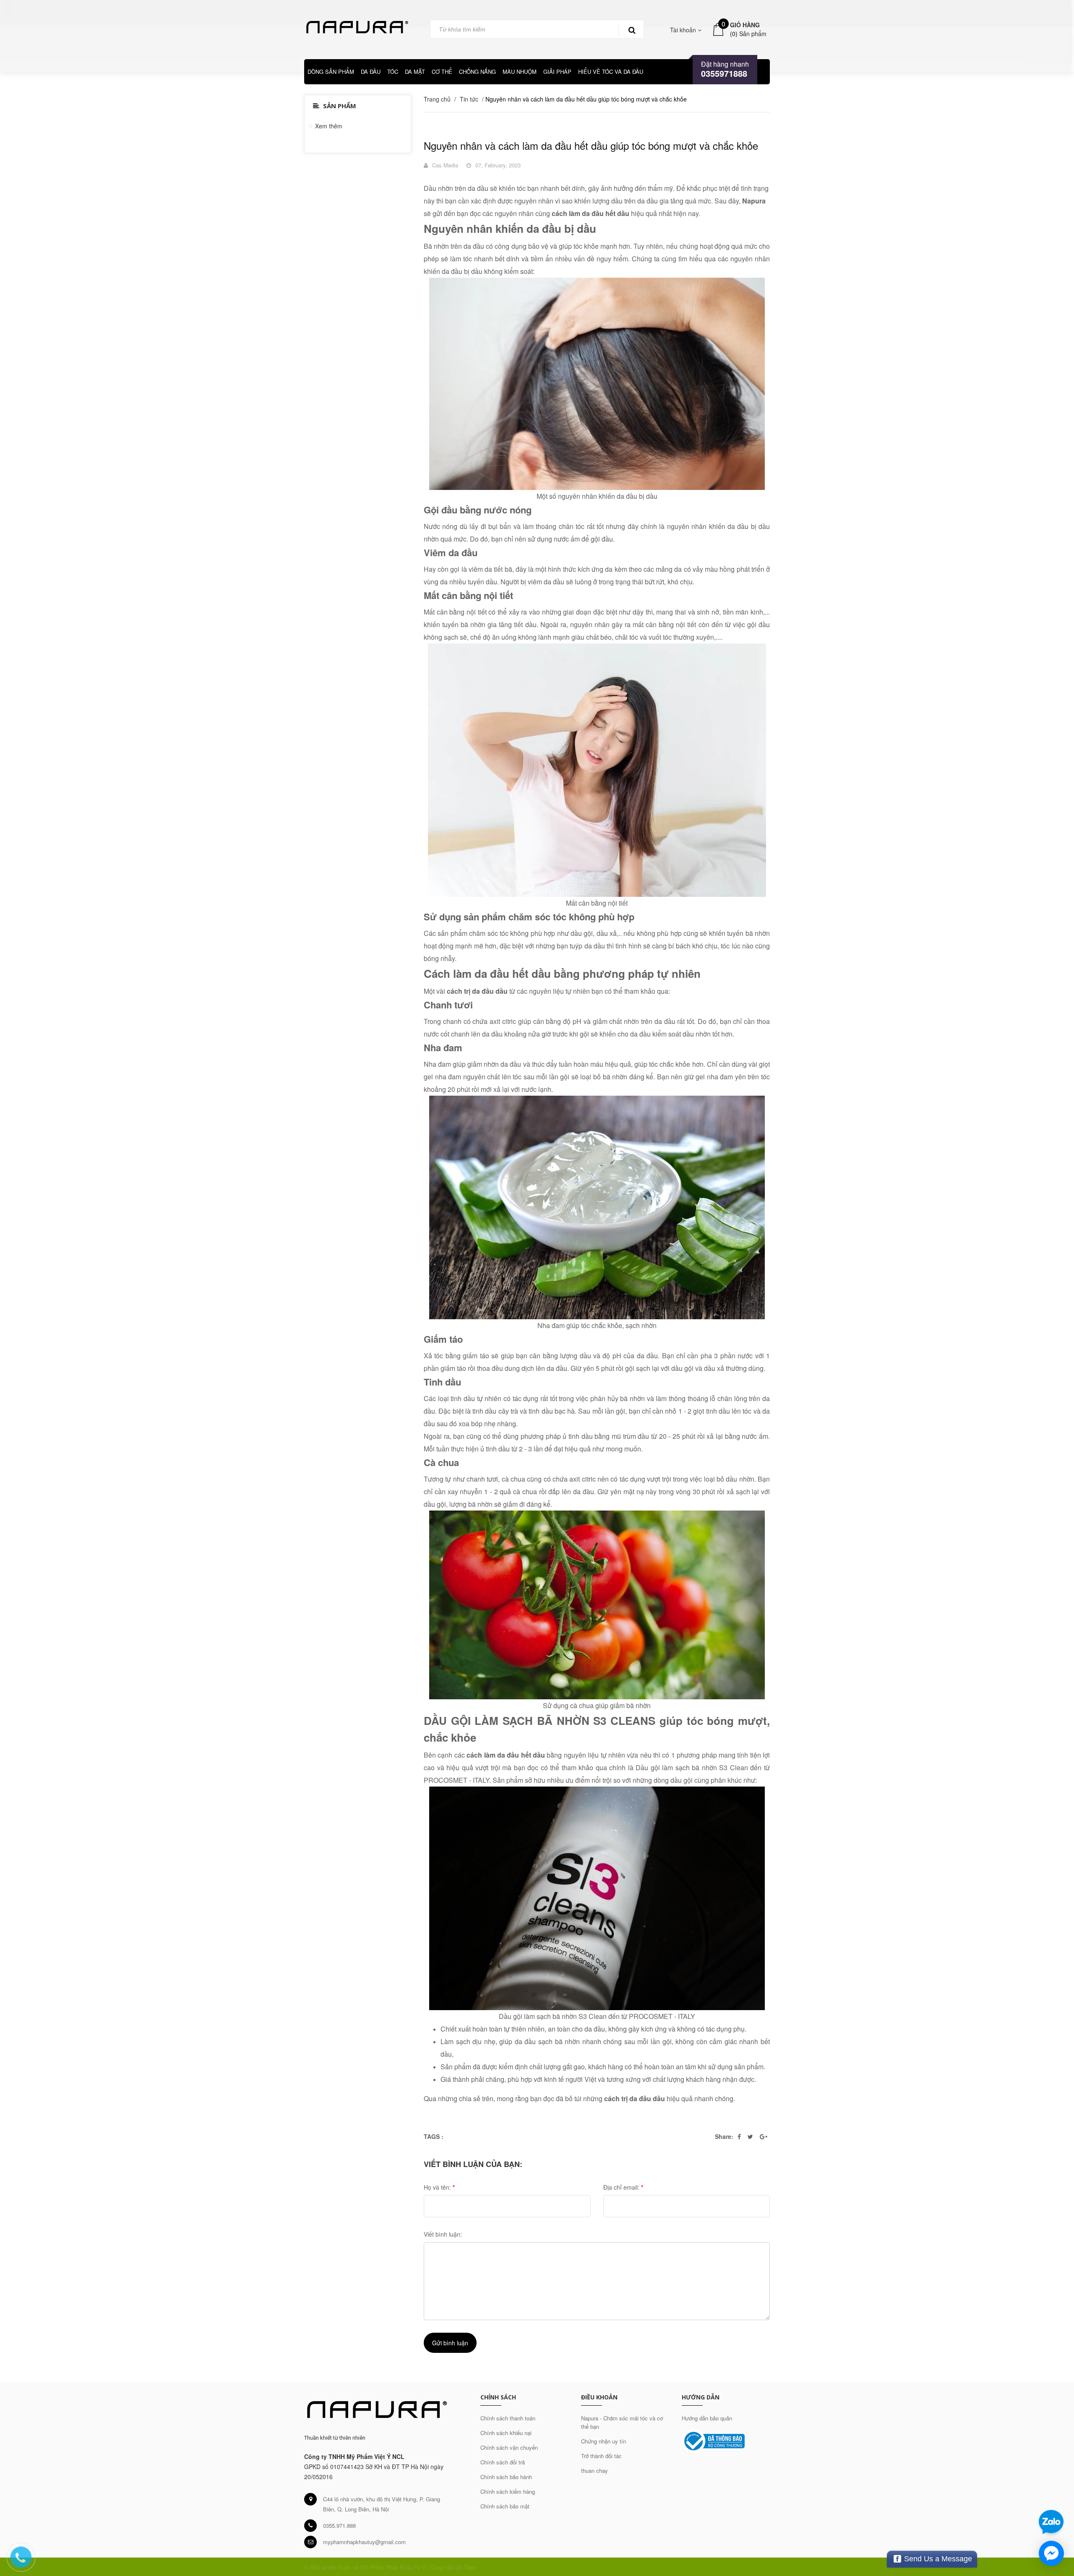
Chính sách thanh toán (508, 2418)
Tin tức (469, 99)
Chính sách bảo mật (505, 2506)
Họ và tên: (439, 2187)
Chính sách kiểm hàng (508, 2491)
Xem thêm (329, 126)
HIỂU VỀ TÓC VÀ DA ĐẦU (611, 72)
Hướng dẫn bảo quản (707, 2418)
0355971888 (724, 73)
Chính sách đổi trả (503, 2462)
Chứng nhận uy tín (603, 2441)
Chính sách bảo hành (506, 2477)
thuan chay (594, 2471)
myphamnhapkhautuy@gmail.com (364, 2542)
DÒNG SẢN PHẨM (331, 72)
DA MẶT (415, 72)
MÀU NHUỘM (520, 72)
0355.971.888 (339, 2525)
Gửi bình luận (450, 2343)
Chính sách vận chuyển (509, 2447)
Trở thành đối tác (601, 2456)
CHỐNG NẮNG (477, 72)
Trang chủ (437, 99)
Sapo (470, 2567)
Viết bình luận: (443, 2234)
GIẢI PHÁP (557, 72)
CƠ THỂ (442, 72)
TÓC (393, 72)
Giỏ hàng (745, 25)
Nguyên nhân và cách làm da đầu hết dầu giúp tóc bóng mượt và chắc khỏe (591, 146)
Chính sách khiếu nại (506, 2433)
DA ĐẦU (371, 72)
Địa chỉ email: (623, 2187)
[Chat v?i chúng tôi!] (1051, 2553)
